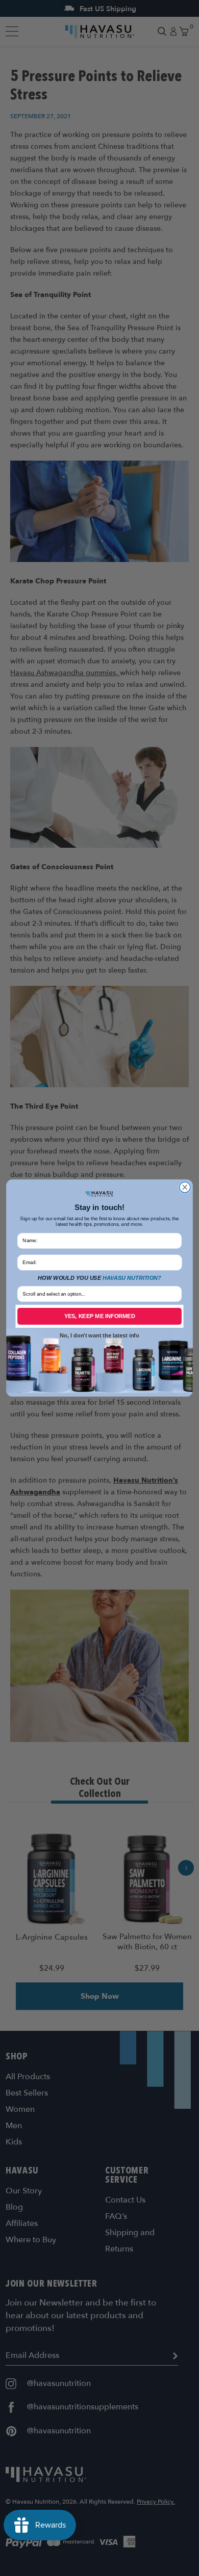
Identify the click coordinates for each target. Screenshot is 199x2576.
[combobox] (97, 1294)
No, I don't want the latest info (99, 1335)
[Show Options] (176, 1294)
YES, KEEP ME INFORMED (100, 1316)
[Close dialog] (185, 1187)
